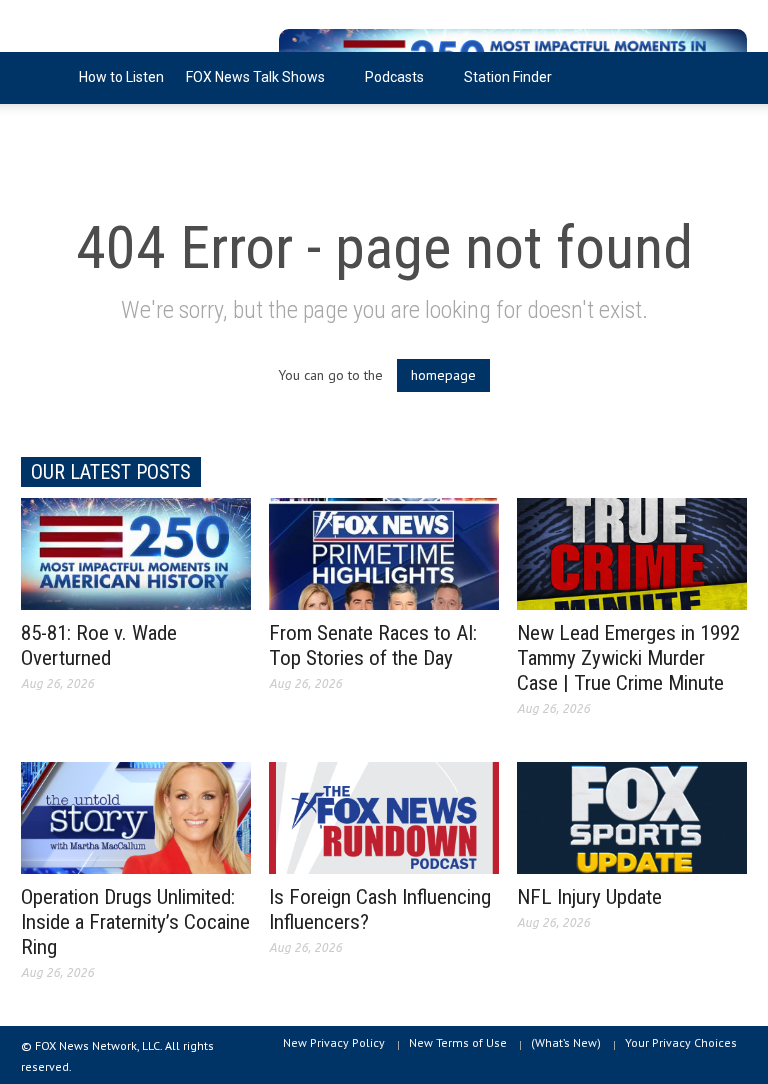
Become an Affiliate (94, 129)
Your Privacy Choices (681, 1042)
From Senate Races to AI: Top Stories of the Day (373, 645)
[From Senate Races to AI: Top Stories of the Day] (384, 553)
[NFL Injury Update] (632, 817)
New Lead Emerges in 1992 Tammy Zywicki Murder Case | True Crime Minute (628, 658)
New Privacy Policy (334, 1042)
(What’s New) (566, 1042)
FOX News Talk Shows (250, 86)
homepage (443, 375)
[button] (727, 76)
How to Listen (121, 77)
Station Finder (508, 77)
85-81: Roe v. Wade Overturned (99, 645)
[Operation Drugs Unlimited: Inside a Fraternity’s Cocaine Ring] (136, 817)
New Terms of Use (458, 1042)
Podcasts (389, 86)
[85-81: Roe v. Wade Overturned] (136, 553)
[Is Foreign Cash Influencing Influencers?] (384, 817)
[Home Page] (44, 78)
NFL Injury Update (589, 897)
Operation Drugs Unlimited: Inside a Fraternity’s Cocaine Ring (135, 922)
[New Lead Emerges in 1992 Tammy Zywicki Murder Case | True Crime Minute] (632, 553)
